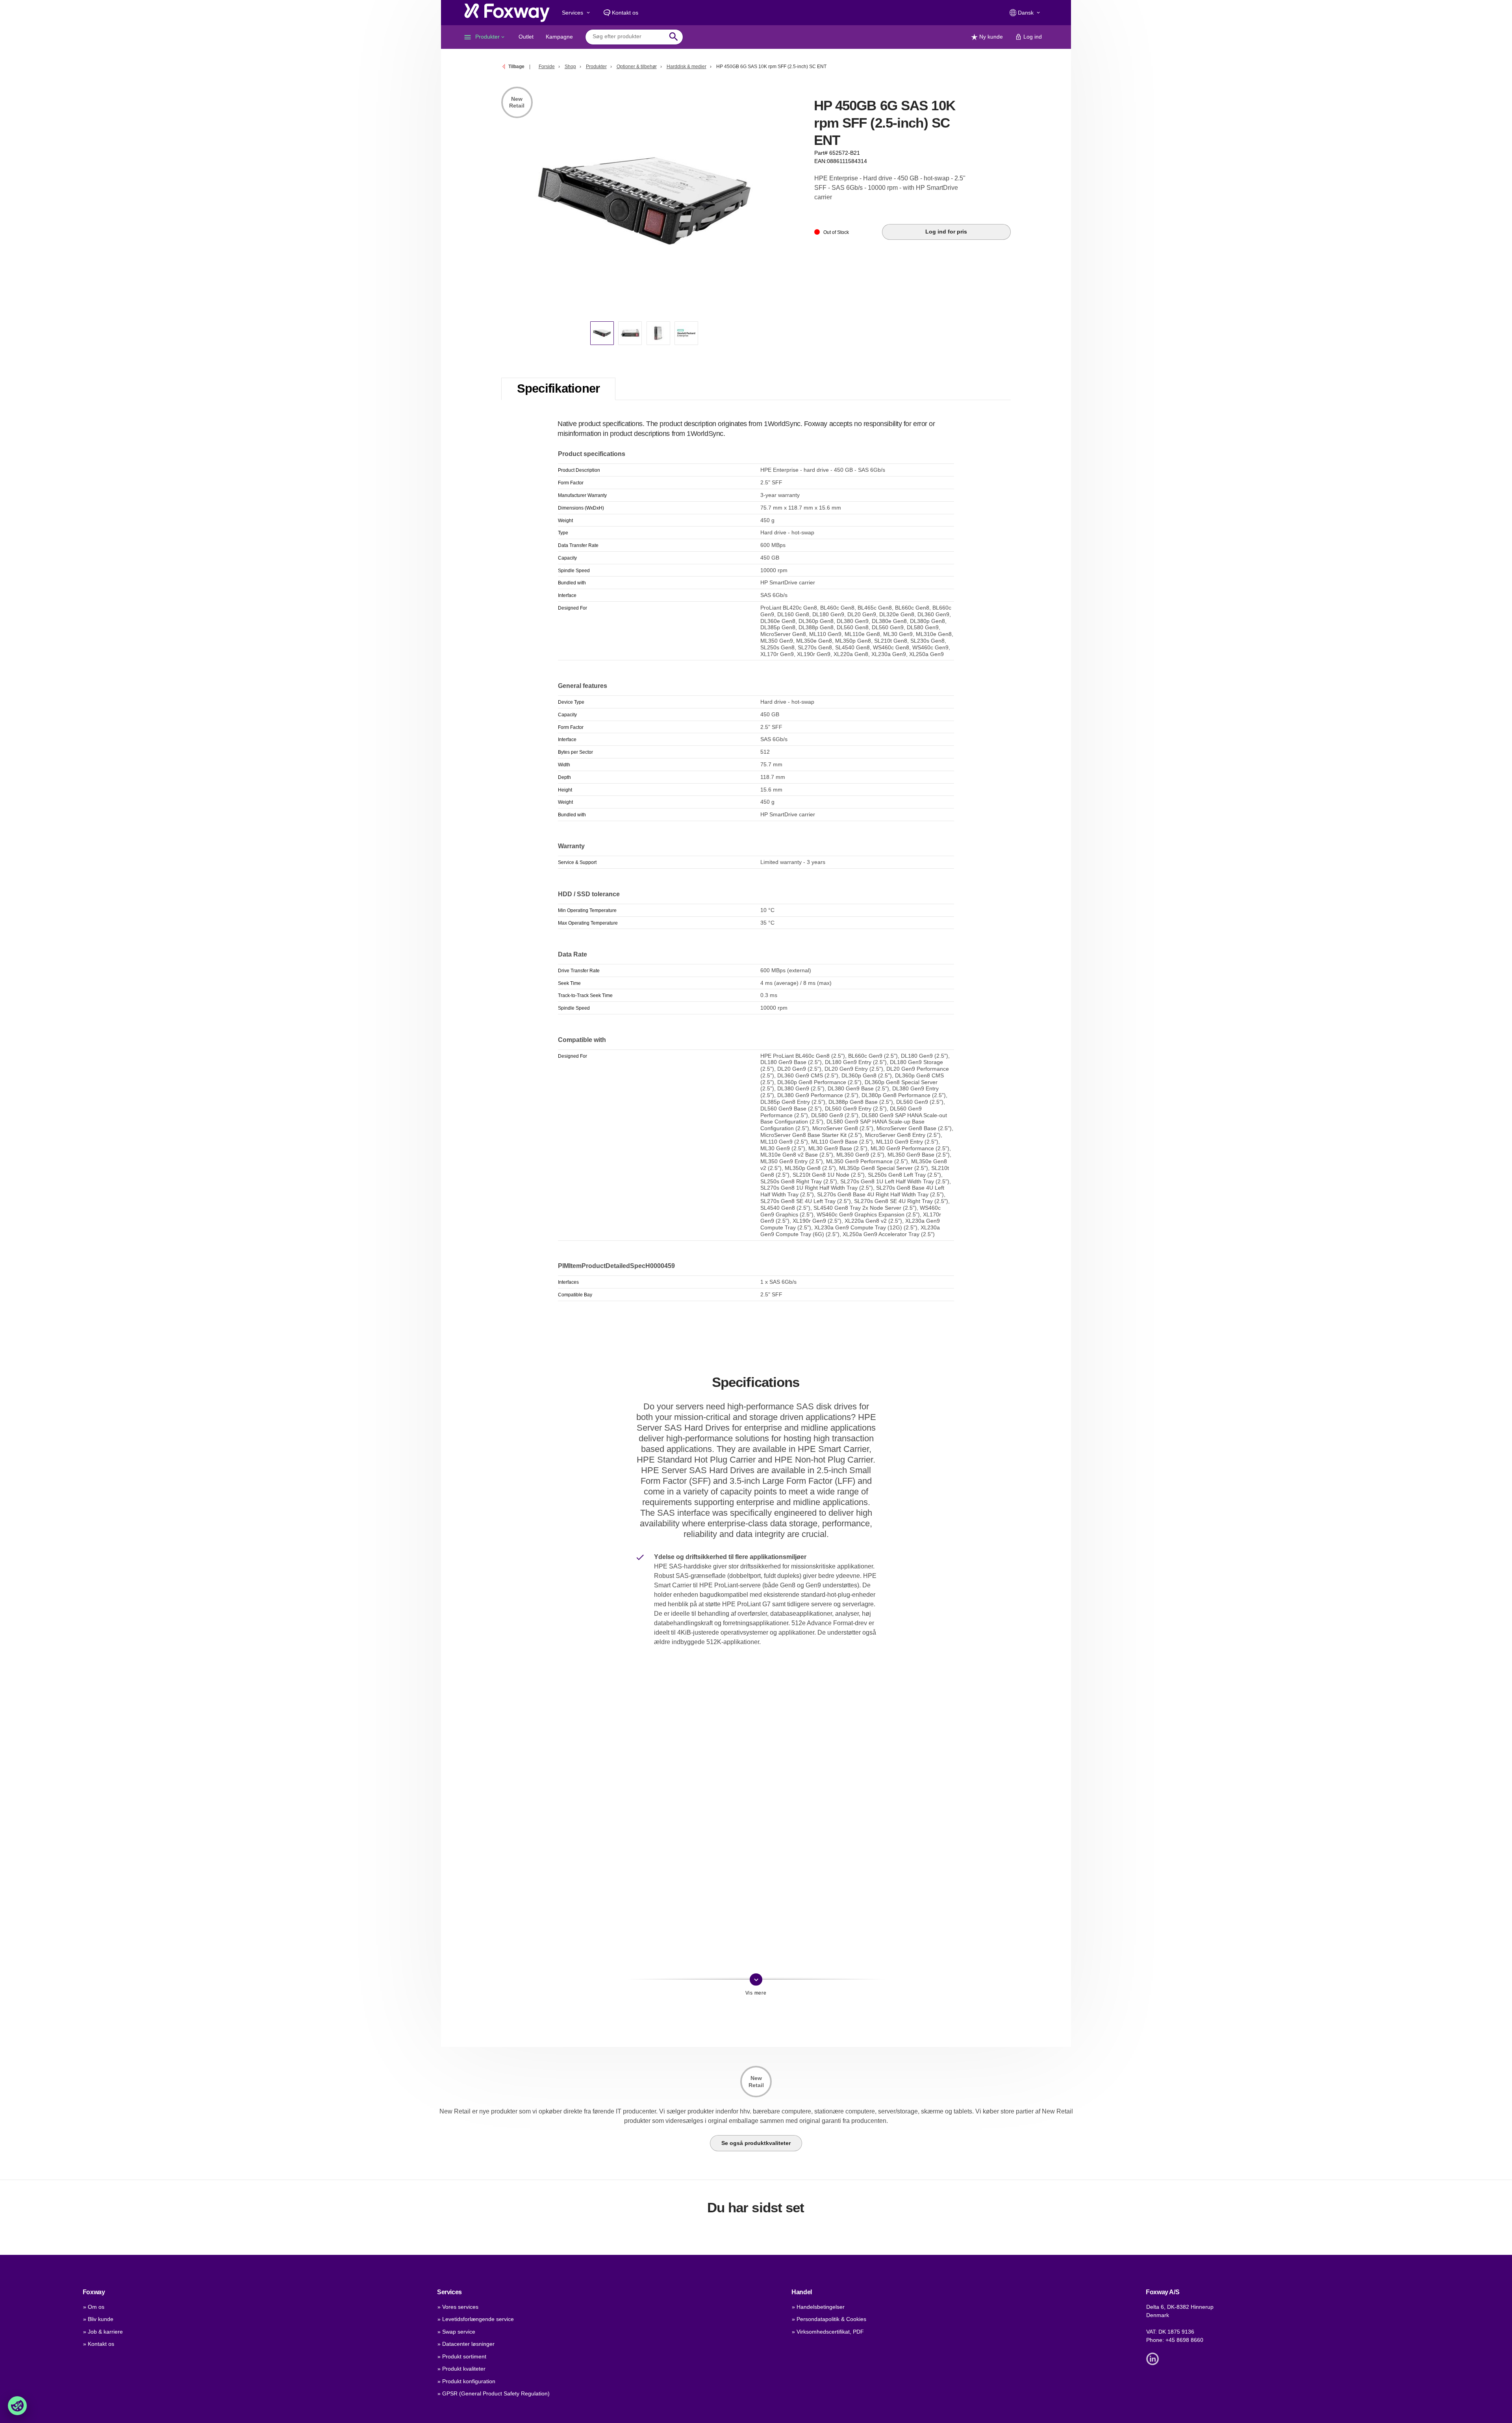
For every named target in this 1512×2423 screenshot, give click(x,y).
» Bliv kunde (98, 2319)
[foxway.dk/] (507, 13)
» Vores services (458, 2307)
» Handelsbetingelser (818, 2307)
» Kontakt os (99, 2344)
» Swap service (456, 2332)
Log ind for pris (946, 232)
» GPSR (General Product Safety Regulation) (494, 2393)
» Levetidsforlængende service (476, 2319)
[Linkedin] (1154, 2358)
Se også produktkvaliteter (756, 2143)
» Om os (94, 2307)
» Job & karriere (103, 2332)
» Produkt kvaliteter (461, 2369)
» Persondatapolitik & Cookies (829, 2319)
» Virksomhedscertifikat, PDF (828, 2332)
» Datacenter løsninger (466, 2344)
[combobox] (628, 37)
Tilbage (516, 67)
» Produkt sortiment (462, 2356)
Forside (547, 67)
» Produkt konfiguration (466, 2381)
